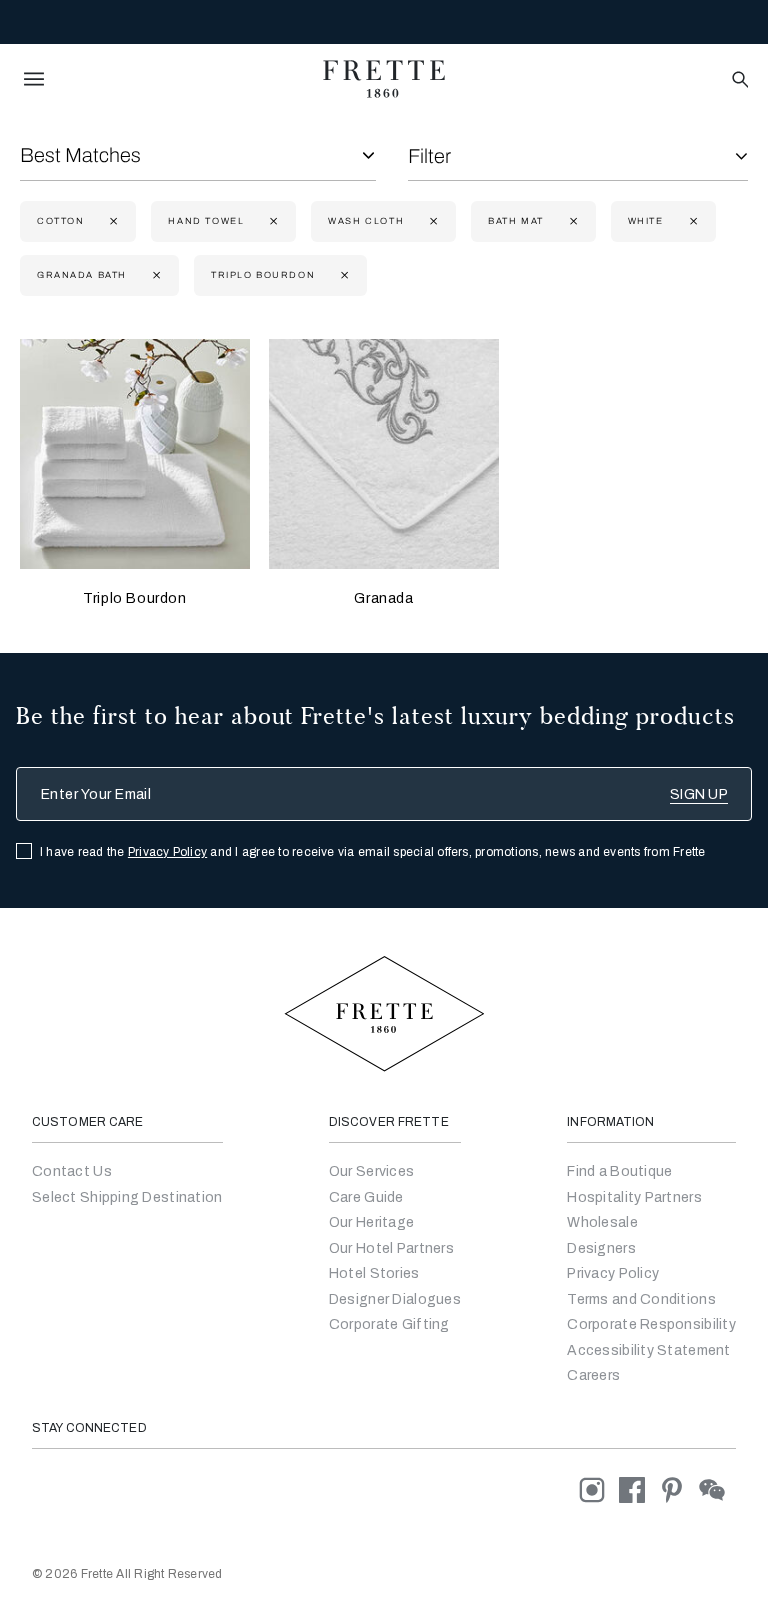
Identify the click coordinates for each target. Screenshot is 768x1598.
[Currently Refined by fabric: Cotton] (111, 221)
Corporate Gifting (389, 1324)
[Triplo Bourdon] (135, 454)
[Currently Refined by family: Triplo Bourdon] (342, 275)
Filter (429, 156)
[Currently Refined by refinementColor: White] (691, 221)
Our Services (371, 1171)
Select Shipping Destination (127, 1197)
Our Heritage (371, 1222)
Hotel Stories (374, 1273)
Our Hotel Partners (391, 1248)
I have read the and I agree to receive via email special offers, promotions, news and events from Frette (373, 852)
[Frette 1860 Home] (384, 79)
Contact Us (72, 1171)
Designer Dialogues (395, 1299)
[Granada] (384, 454)
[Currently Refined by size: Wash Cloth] (431, 221)
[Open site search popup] (738, 80)
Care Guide (366, 1197)
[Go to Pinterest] (679, 1489)
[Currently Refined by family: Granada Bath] (154, 275)
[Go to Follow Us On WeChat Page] (717, 1489)
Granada (383, 598)
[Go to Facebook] (639, 1489)
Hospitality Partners (634, 1197)
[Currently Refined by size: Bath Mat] (571, 221)
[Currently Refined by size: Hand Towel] (271, 221)
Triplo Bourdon (134, 598)
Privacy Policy (167, 852)
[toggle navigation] (34, 79)
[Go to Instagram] (599, 1489)
